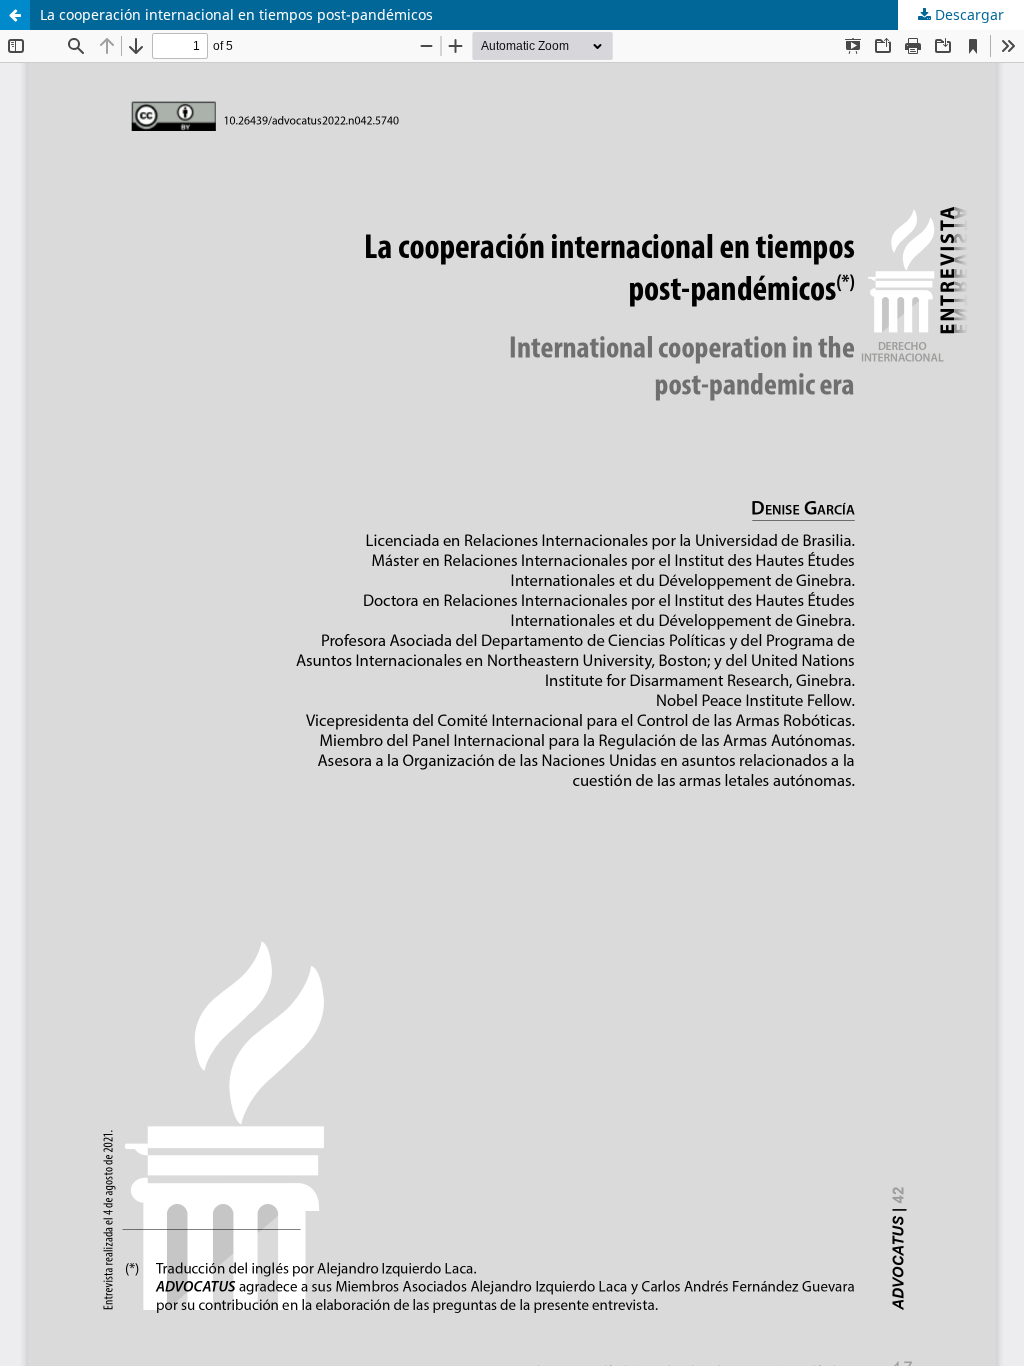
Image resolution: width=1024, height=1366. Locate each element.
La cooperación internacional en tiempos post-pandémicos (236, 14)
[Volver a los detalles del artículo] (15, 15)
